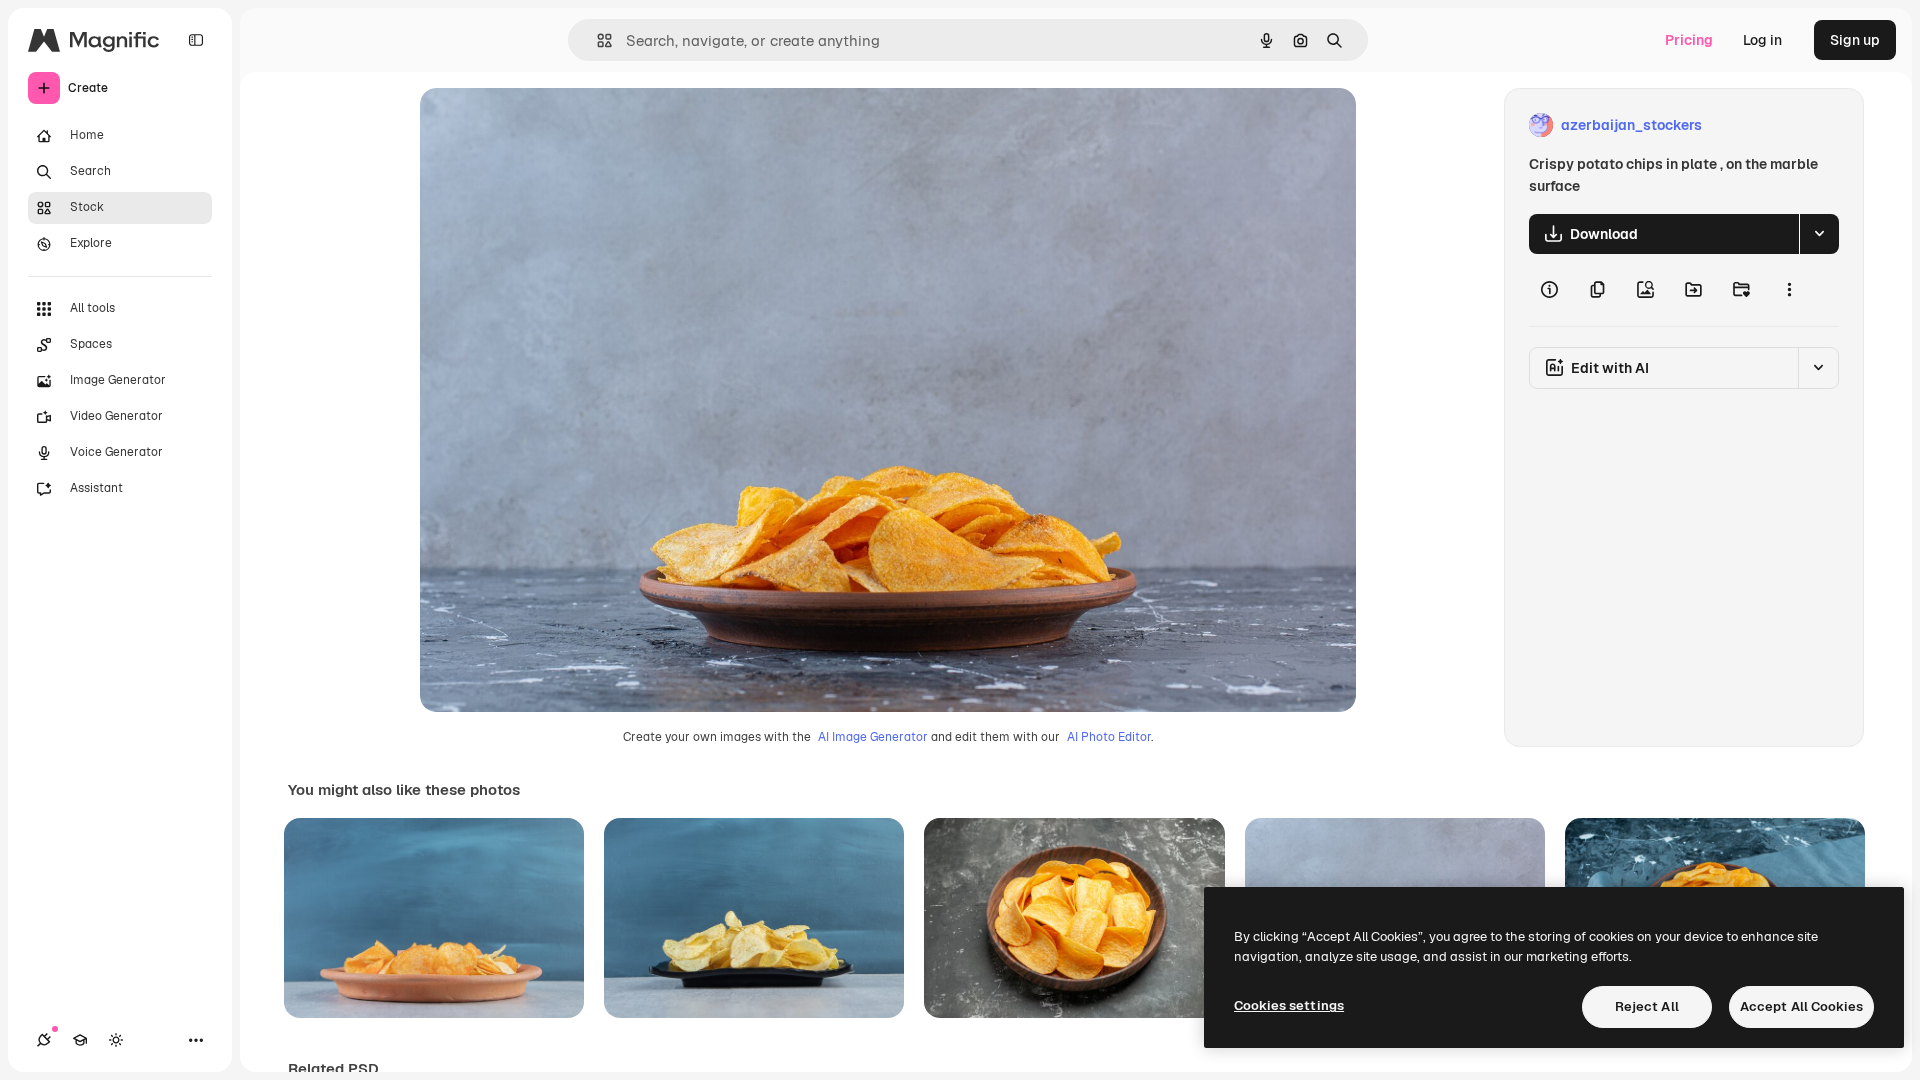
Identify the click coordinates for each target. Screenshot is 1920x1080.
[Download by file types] (1819, 234)
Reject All (1647, 1006)
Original (548, 125)
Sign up (1855, 40)
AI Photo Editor (1109, 737)
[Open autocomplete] (596, 40)
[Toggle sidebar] (196, 40)
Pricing (1689, 40)
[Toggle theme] (116, 1040)
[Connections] (44, 1040)
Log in (1762, 40)
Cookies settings (1289, 1005)
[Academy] (80, 1040)
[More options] (1789, 290)
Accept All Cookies (1801, 1006)
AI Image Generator (873, 737)
